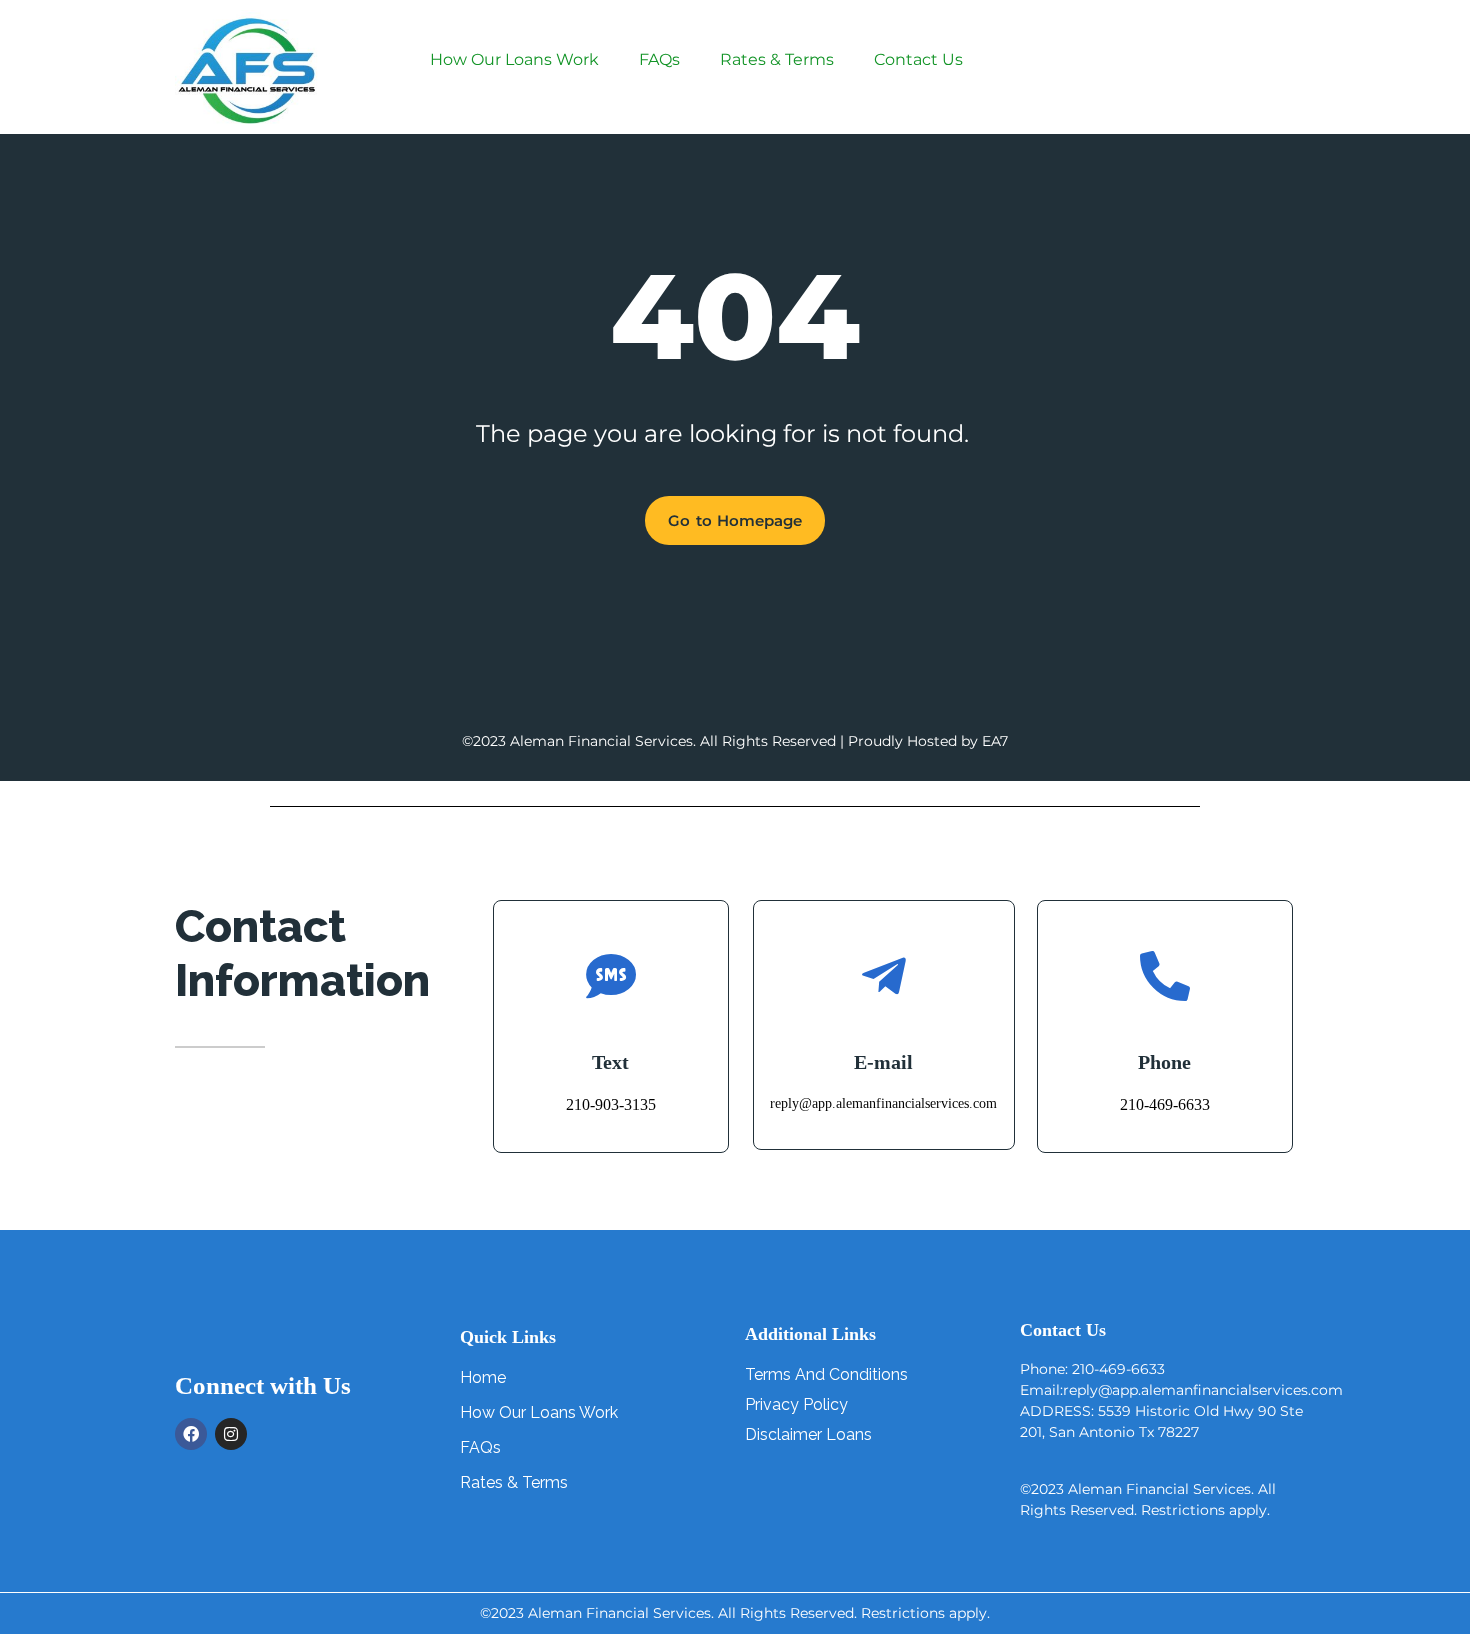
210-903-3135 (611, 1104)
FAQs (659, 59)
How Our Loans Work (514, 59)
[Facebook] (191, 1434)
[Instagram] (231, 1434)
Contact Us (918, 59)
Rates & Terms (777, 59)
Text (610, 1062)
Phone (1164, 1062)
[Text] (611, 976)
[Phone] (1165, 976)
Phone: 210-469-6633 (1092, 1369)
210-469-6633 (1165, 1104)
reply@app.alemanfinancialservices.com (883, 1103)
